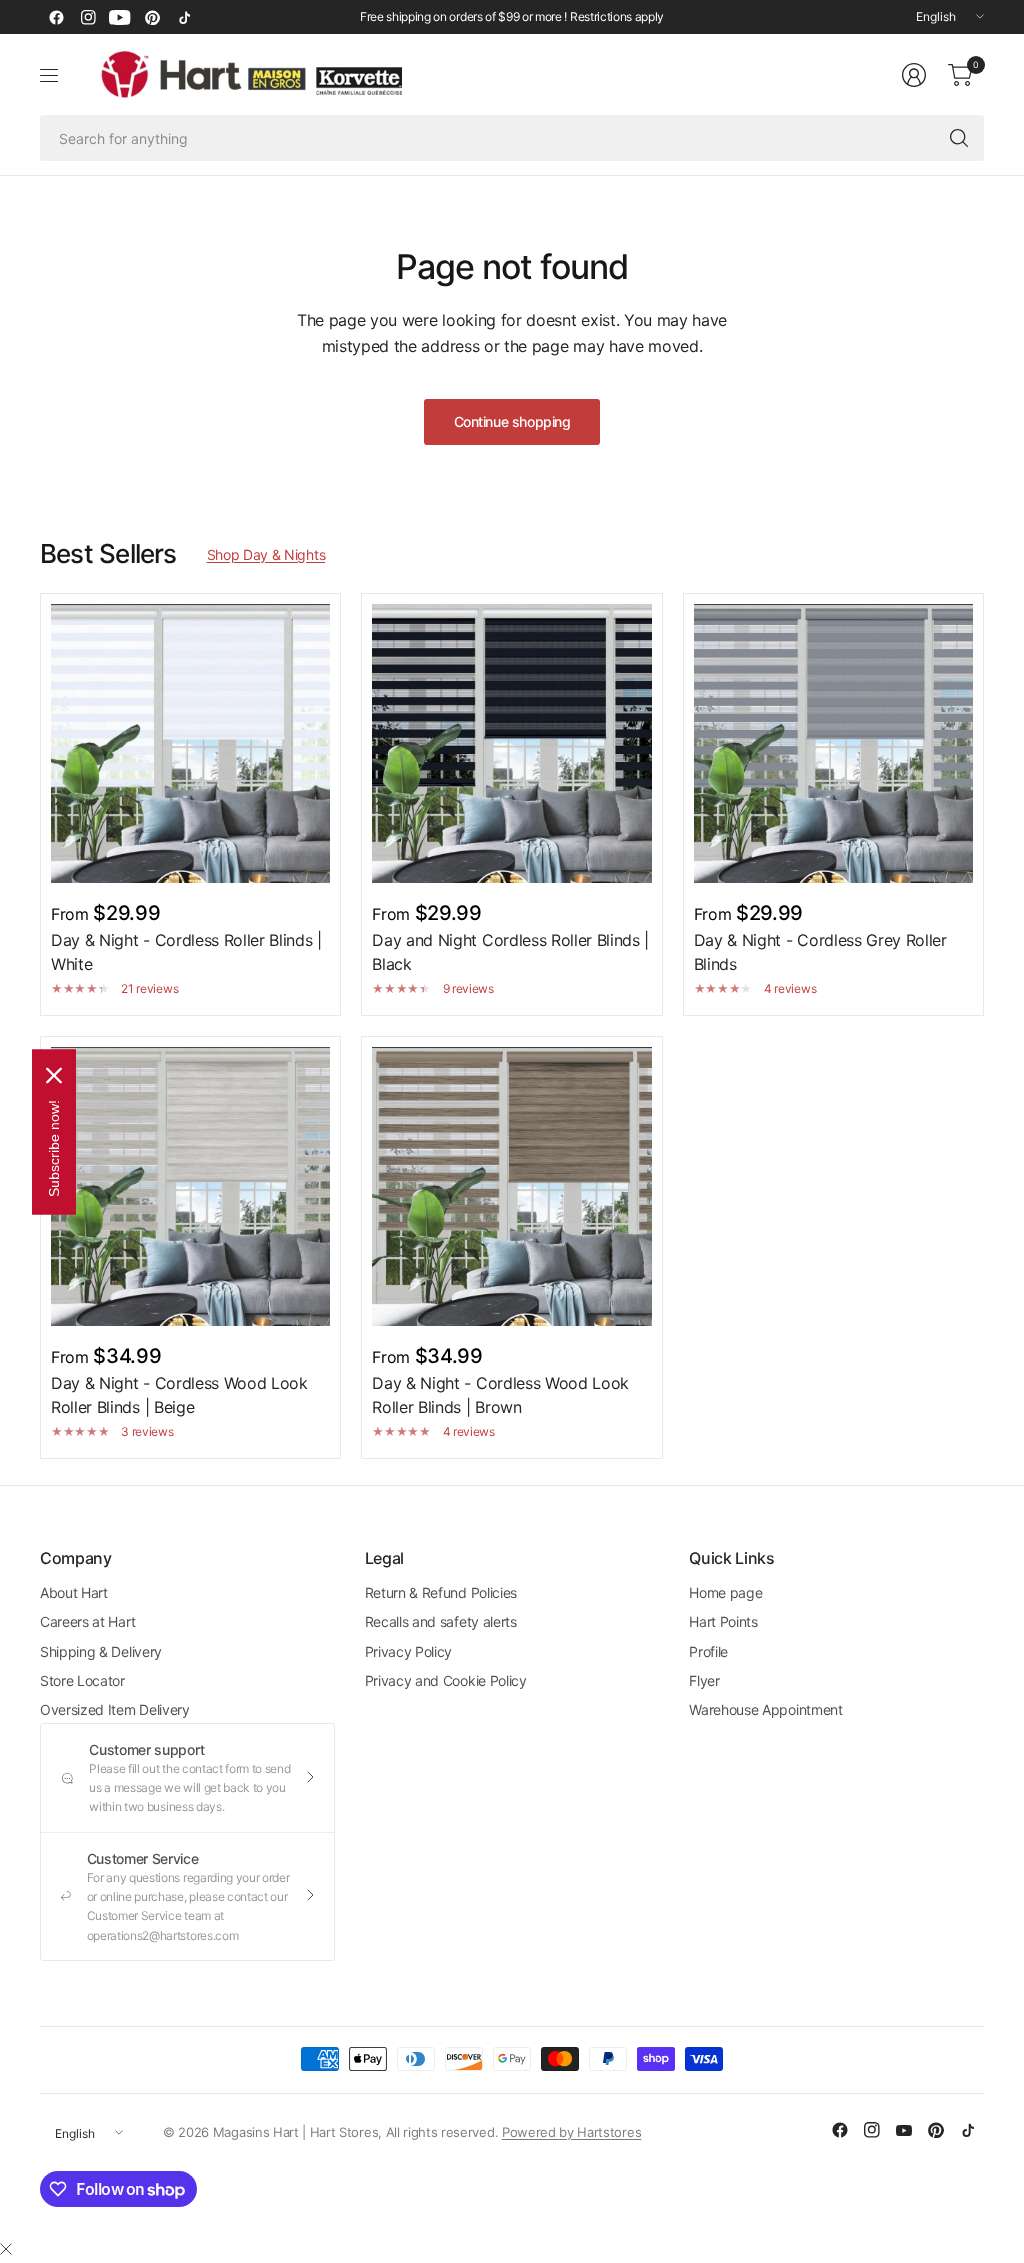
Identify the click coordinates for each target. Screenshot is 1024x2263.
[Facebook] (56, 17)
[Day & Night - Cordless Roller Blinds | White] (190, 743)
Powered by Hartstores (571, 2132)
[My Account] (914, 75)
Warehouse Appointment (765, 1709)
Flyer (704, 1680)
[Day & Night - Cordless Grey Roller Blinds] (833, 743)
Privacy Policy (409, 1651)
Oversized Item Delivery (115, 1709)
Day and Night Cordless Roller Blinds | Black (510, 952)
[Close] (6, 2249)
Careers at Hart (87, 1621)
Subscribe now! (54, 1147)
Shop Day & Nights (266, 554)
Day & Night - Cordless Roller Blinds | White (186, 952)
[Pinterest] (152, 17)
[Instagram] (88, 17)
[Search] (959, 138)
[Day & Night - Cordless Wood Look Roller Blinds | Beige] (190, 1186)
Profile (708, 1651)
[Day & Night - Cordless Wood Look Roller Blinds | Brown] (511, 1186)
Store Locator (82, 1680)
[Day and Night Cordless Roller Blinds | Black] (511, 743)
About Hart (74, 1592)
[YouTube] (120, 17)
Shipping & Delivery (101, 1651)
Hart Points (723, 1621)
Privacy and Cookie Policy (446, 1680)
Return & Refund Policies (441, 1592)
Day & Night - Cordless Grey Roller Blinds (820, 952)
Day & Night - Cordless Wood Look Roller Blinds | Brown (500, 1395)
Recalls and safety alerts (441, 1621)
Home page (725, 1592)
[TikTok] (184, 17)
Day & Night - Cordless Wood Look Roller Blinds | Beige (179, 1395)
